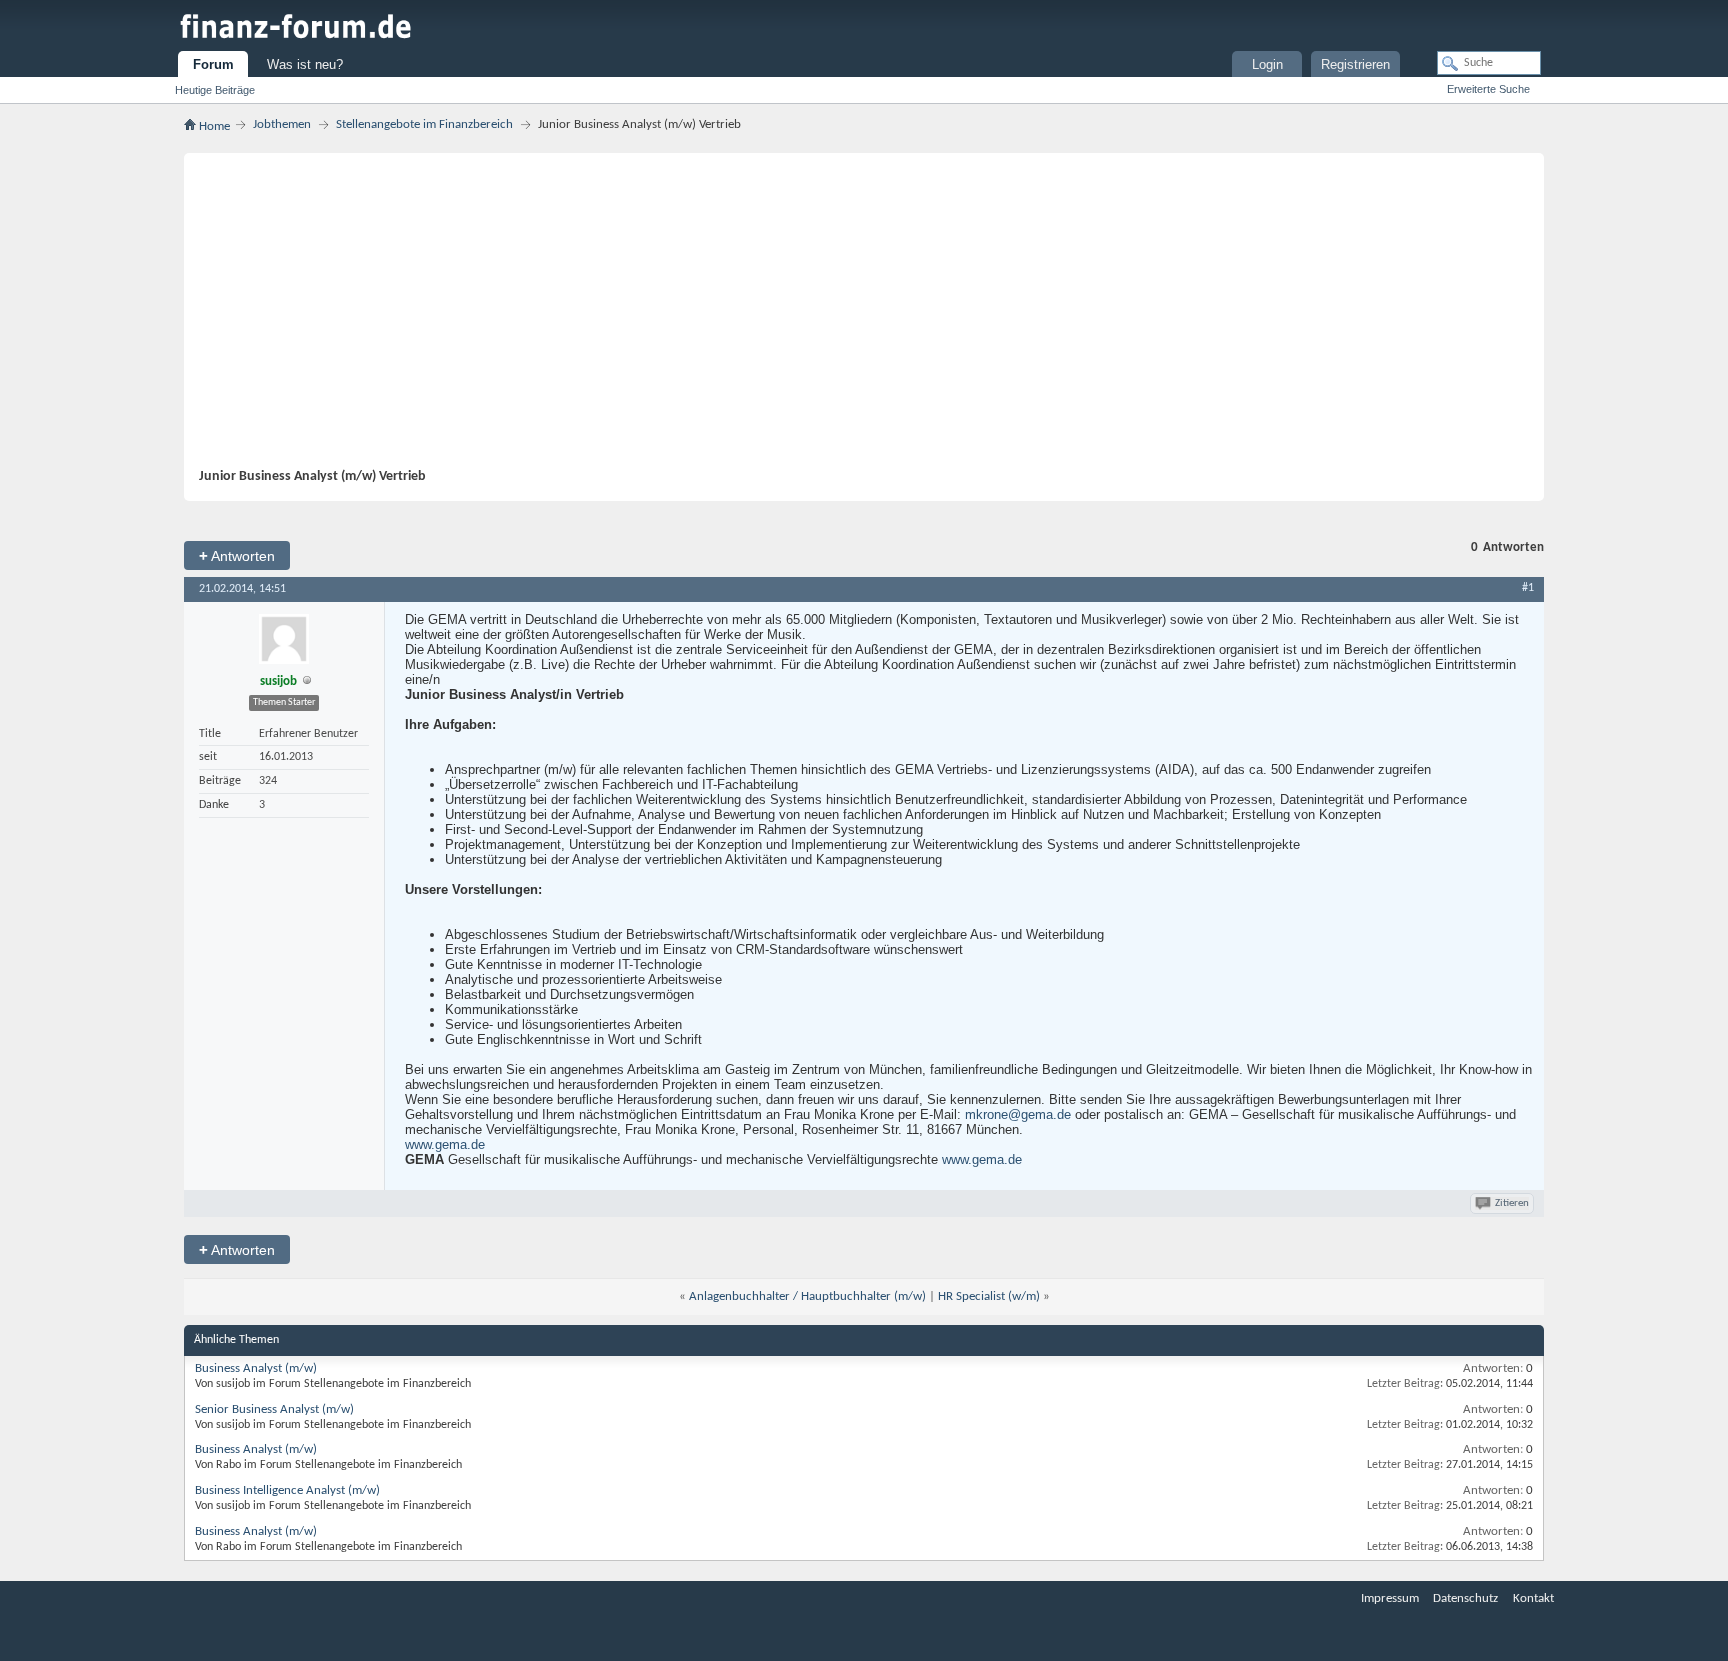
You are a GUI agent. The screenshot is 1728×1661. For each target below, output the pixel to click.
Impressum (1390, 1598)
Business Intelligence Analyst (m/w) (287, 1490)
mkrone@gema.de (1018, 1114)
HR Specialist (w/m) (989, 1296)
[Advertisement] (854, 318)
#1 (1528, 588)
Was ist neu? (305, 64)
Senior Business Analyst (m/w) (274, 1409)
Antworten (237, 555)
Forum (213, 64)
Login (1267, 64)
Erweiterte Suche (1488, 89)
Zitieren (1512, 1203)
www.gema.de (445, 1144)
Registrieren (1355, 64)
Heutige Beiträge (215, 90)
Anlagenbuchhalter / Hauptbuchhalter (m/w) (807, 1296)
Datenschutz (1465, 1598)
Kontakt (1533, 1598)
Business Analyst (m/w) (256, 1368)
